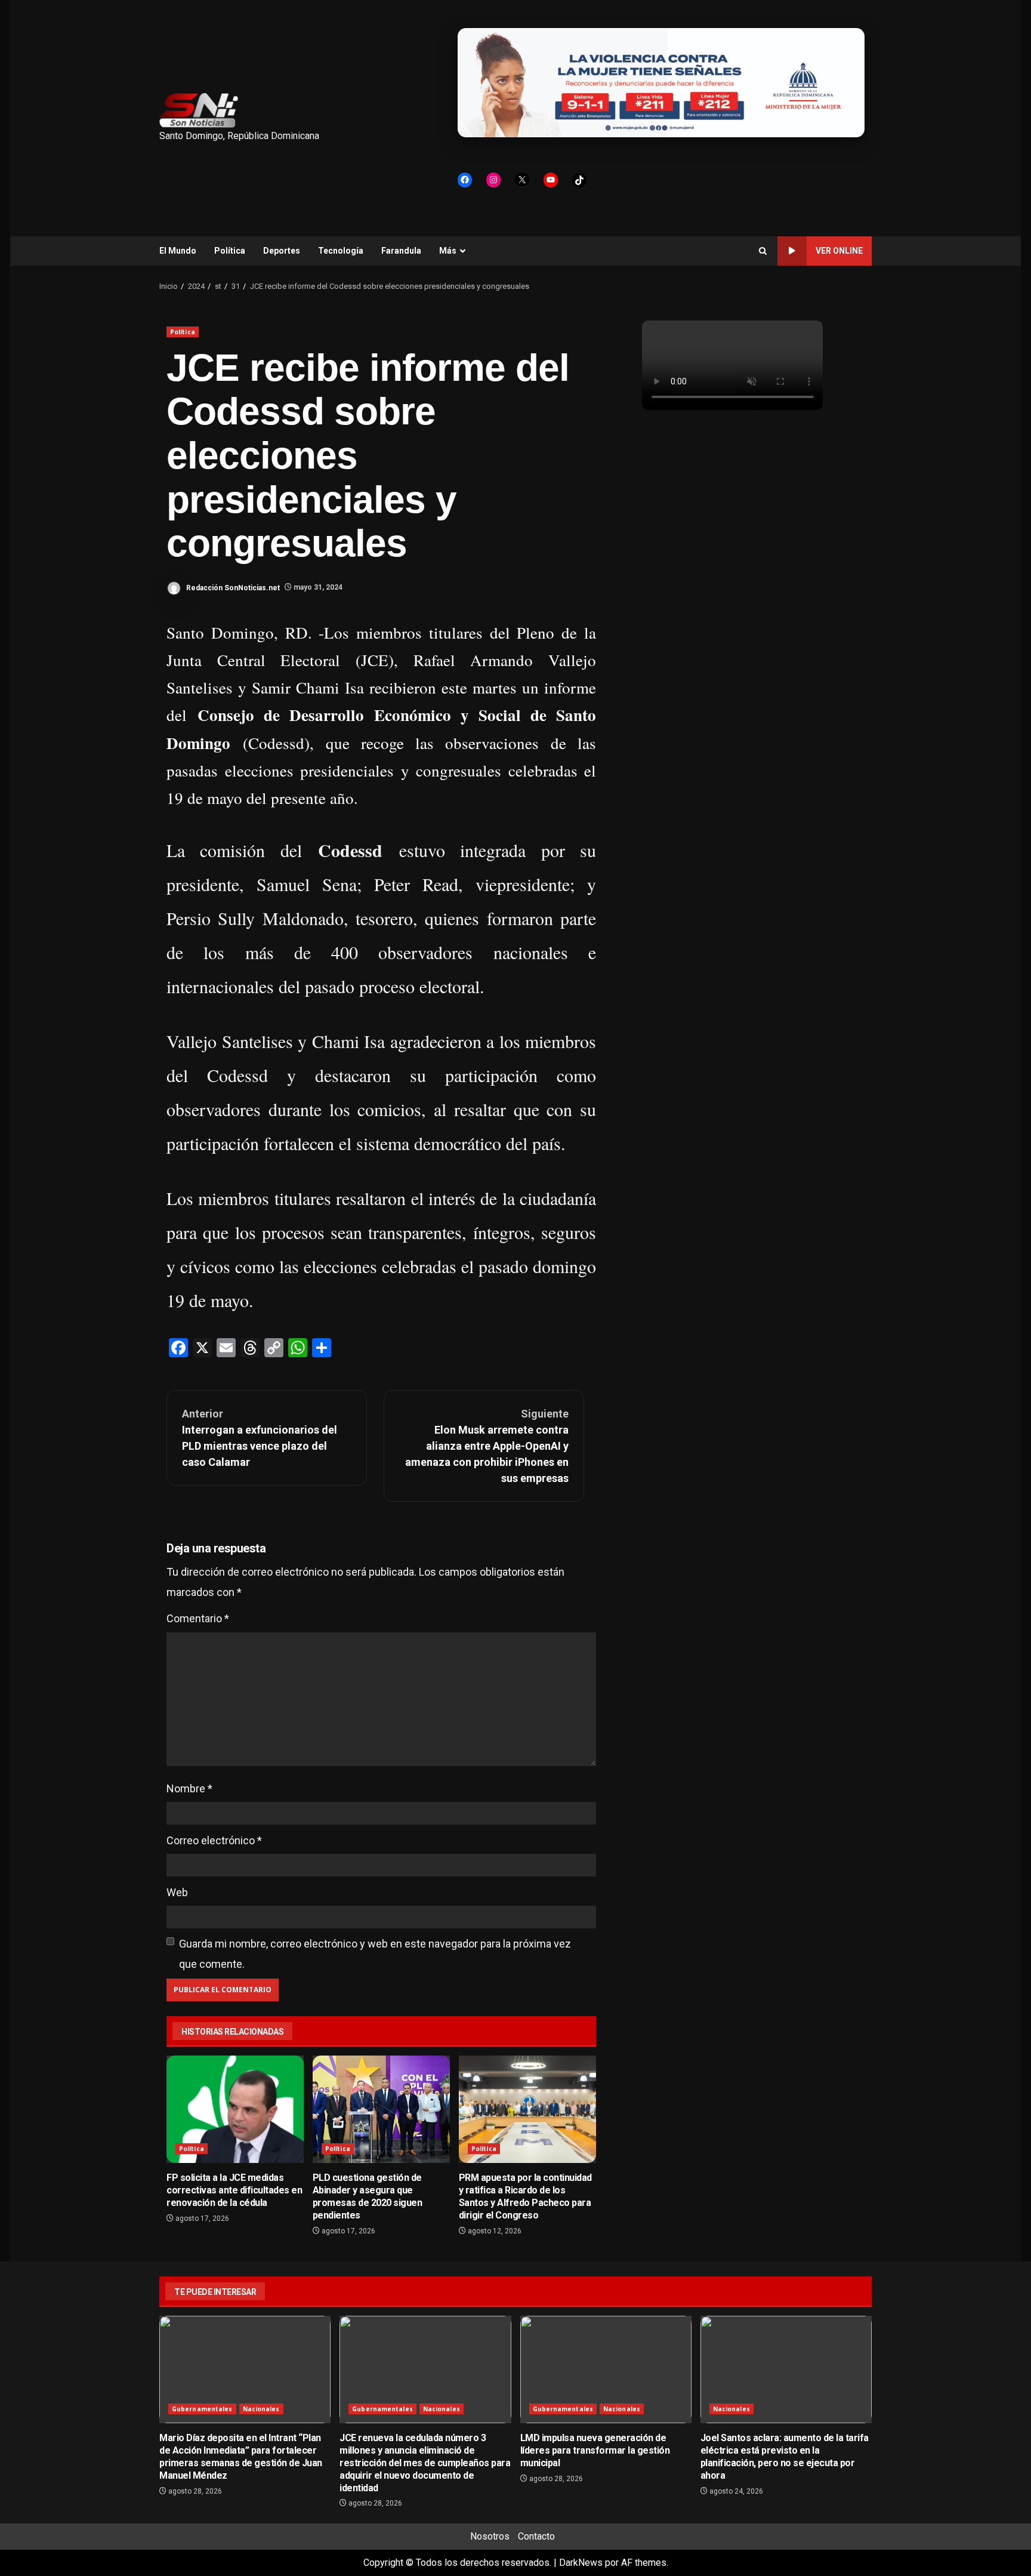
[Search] (763, 251)
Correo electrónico (214, 1840)
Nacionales (261, 2409)
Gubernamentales (202, 2409)
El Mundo (178, 251)
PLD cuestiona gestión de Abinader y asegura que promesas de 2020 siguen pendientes (381, 2109)
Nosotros (490, 2536)
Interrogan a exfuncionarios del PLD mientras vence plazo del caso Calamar (260, 1438)
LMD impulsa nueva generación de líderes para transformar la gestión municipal (606, 2369)
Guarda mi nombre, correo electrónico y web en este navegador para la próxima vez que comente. (375, 1954)
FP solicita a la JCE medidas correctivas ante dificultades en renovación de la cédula (235, 2109)
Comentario (198, 1618)
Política (230, 251)
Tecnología (341, 251)
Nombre (189, 1788)
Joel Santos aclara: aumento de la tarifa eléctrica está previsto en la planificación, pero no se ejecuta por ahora (786, 2369)
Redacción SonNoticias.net (232, 587)
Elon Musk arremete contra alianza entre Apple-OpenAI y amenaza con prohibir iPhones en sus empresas (487, 1446)
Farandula (401, 251)
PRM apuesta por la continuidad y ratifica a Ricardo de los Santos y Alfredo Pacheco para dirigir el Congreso (527, 2109)
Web (177, 1892)
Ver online (839, 251)
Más (448, 251)
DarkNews (581, 2563)
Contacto (536, 2536)
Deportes (282, 251)
